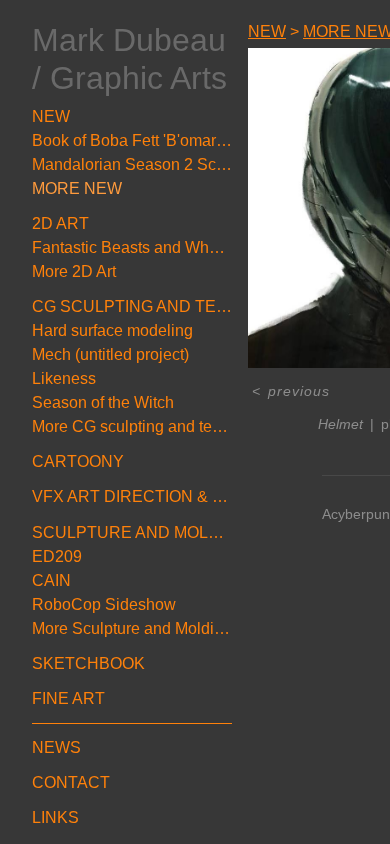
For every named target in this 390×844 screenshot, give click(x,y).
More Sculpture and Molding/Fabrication (132, 628)
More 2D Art (74, 271)
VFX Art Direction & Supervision (132, 496)
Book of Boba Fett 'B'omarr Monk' (132, 140)
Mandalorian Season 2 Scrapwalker (132, 164)
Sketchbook (88, 663)
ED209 (57, 556)
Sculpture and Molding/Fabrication (132, 532)
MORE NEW (77, 188)
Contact (71, 782)
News (56, 747)
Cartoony (78, 461)
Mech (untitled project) (110, 354)
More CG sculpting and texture (132, 426)
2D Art (60, 223)
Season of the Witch (103, 402)
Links (55, 817)
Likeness (64, 378)
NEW (51, 116)
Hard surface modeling (112, 330)
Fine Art (68, 698)
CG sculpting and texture (132, 306)
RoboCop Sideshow (104, 604)
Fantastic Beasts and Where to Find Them (132, 247)
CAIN (51, 580)
